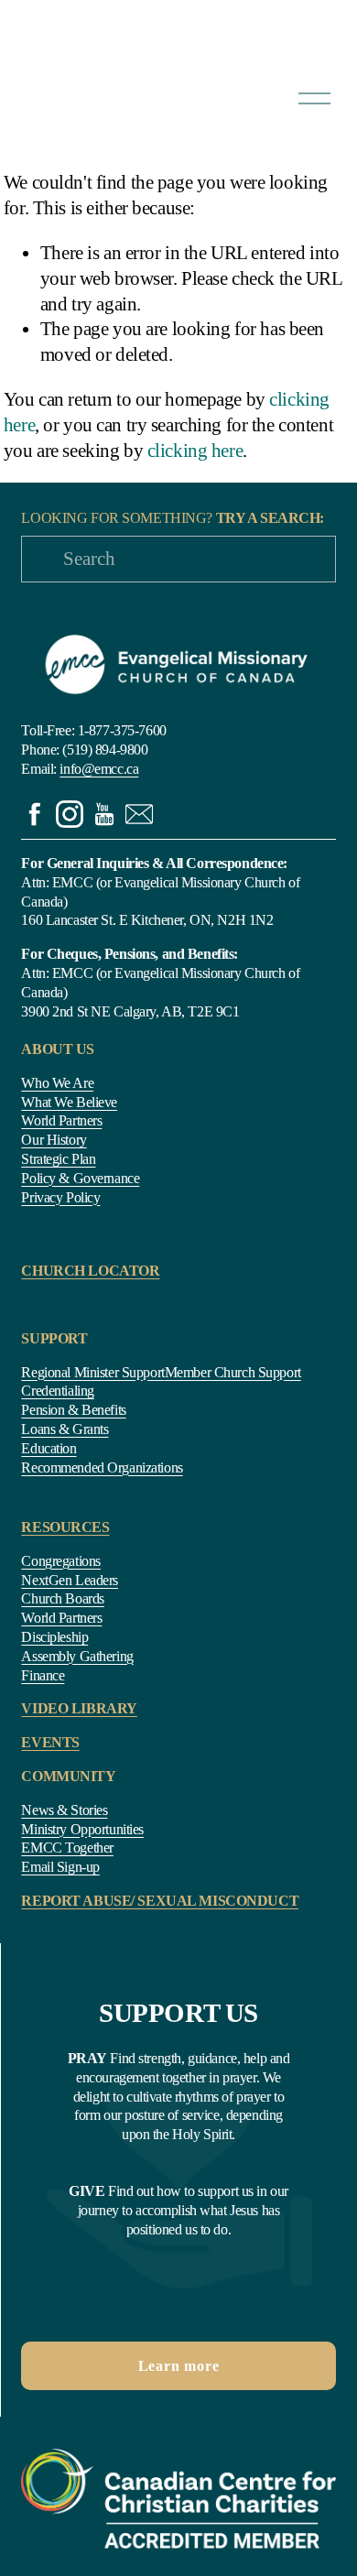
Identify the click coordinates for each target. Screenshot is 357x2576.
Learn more (179, 2366)
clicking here (195, 451)
